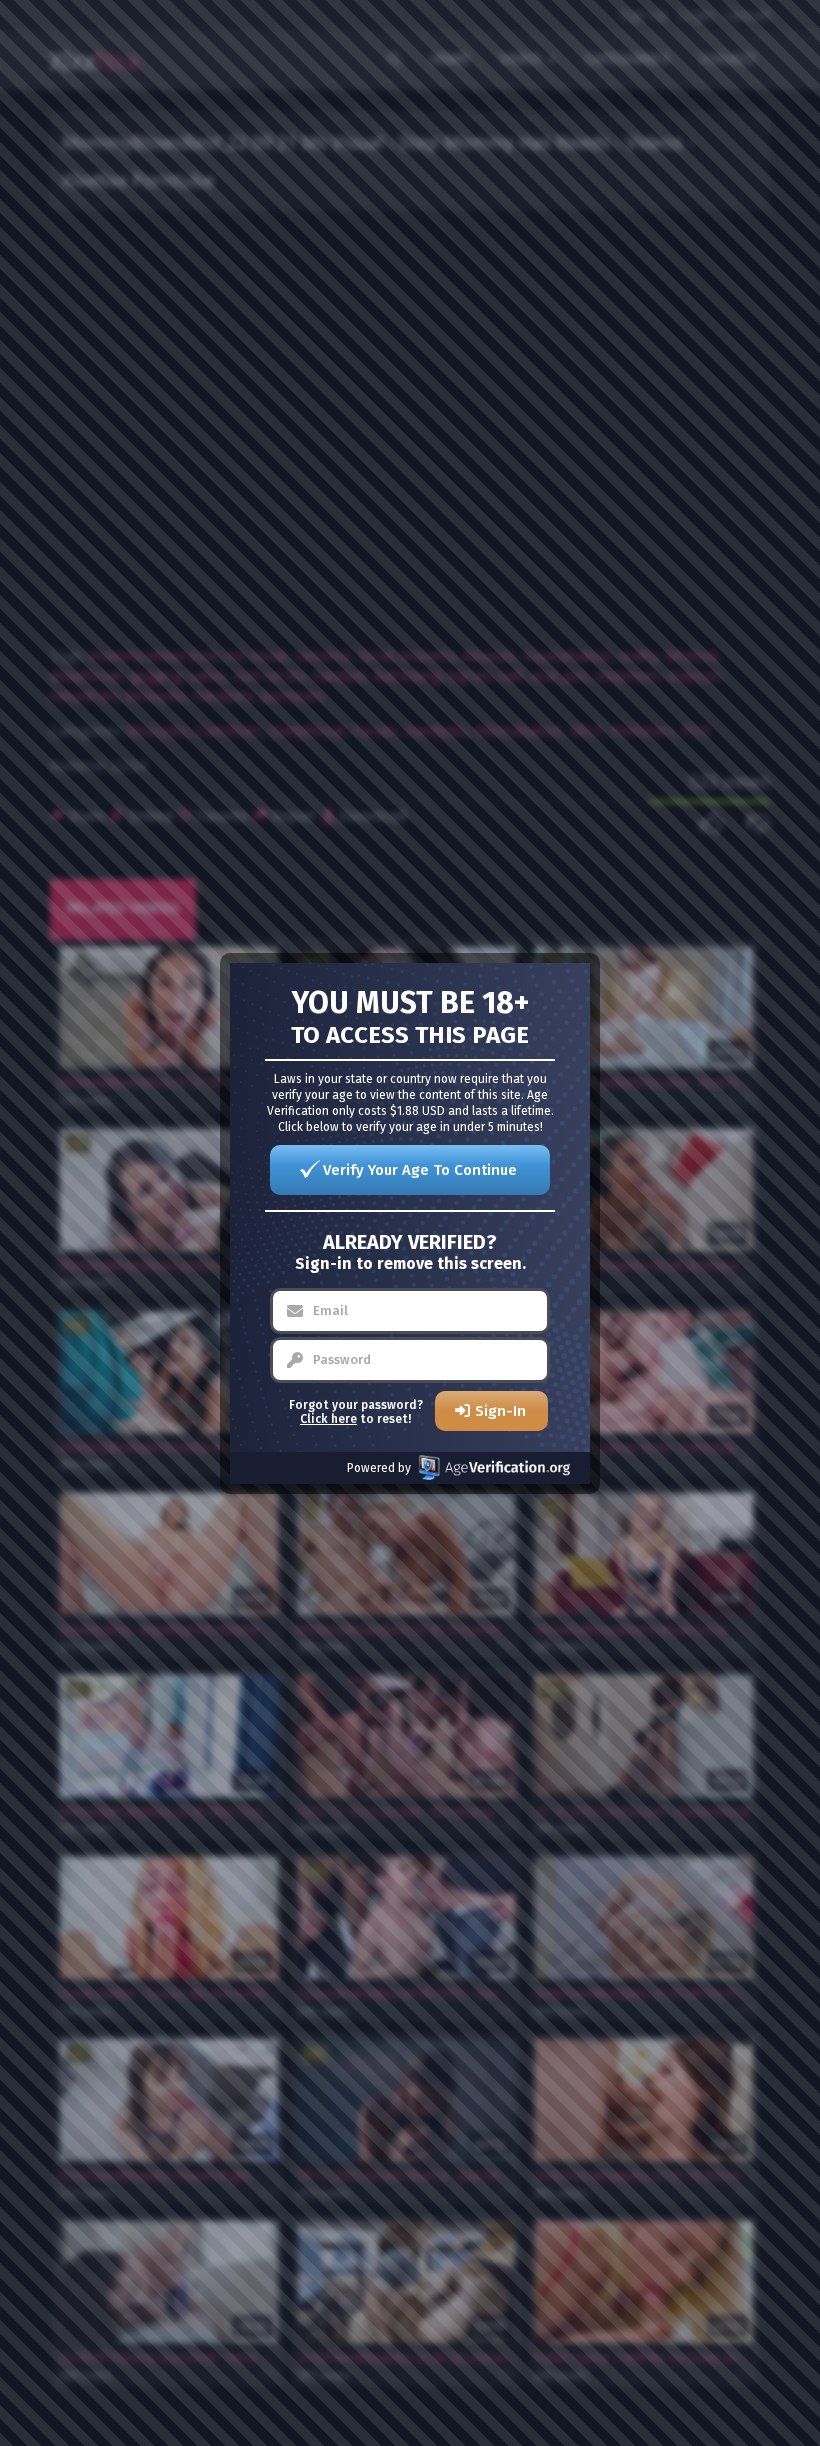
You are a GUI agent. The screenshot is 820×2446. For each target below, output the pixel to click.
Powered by (379, 1468)
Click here (328, 1419)
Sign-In (500, 1411)
